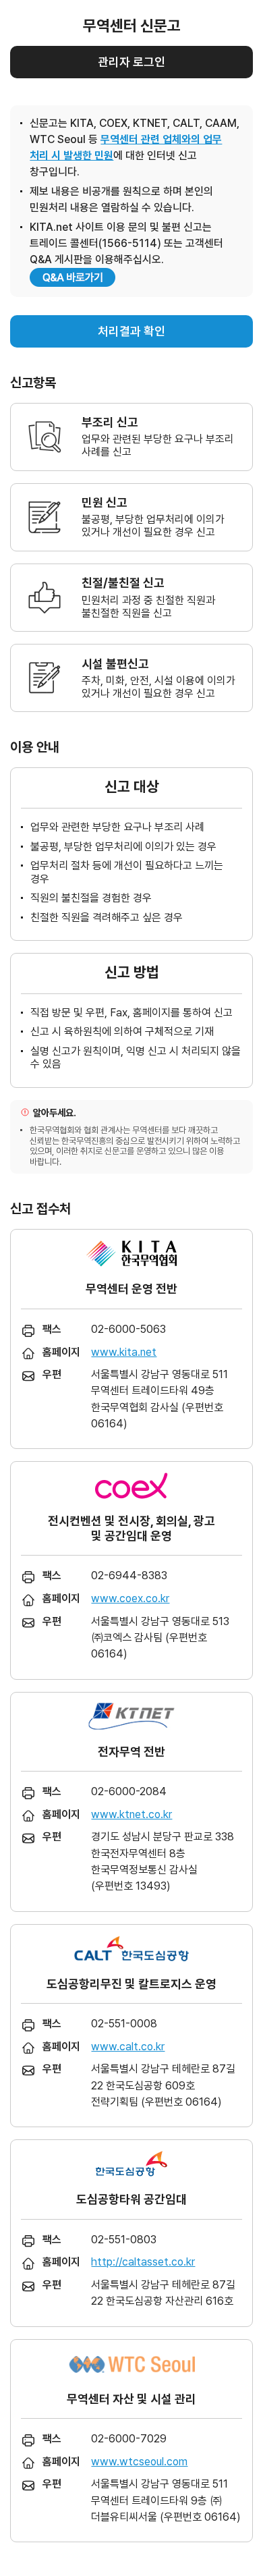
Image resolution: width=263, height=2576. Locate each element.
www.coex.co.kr (130, 1598)
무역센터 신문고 (132, 26)
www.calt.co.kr (128, 2047)
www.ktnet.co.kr (131, 1814)
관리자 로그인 (131, 62)
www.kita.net (124, 1352)
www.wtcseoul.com (139, 2462)
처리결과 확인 (131, 331)
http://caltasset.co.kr (143, 2262)
